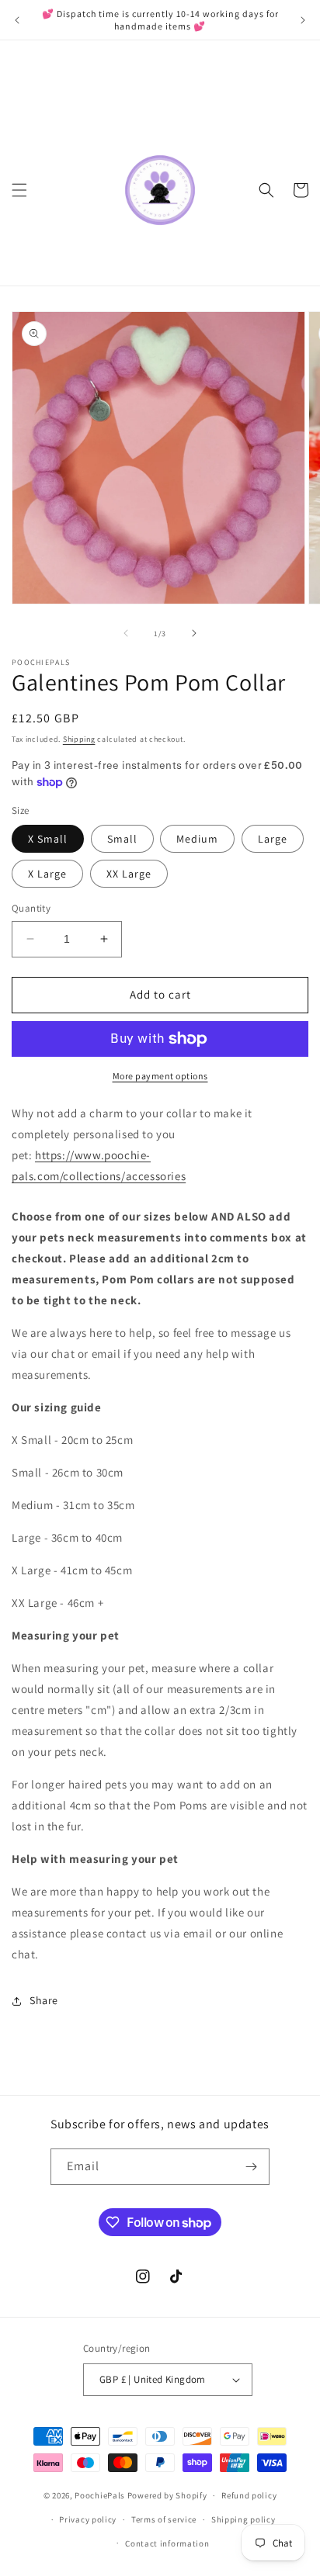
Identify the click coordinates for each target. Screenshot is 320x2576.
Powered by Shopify (167, 2495)
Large (273, 839)
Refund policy (249, 2495)
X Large (47, 874)
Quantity (31, 908)
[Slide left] (126, 633)
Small (122, 839)
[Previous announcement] (17, 20)
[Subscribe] (252, 2167)
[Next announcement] (303, 20)
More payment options (160, 1076)
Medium (197, 839)
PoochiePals (100, 2495)
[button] (19, 190)
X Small (48, 839)
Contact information (167, 2543)
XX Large (129, 874)
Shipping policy (243, 2519)
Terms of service (164, 2519)
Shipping (79, 739)
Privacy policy (88, 2519)
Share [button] (44, 2000)
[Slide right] (194, 633)
